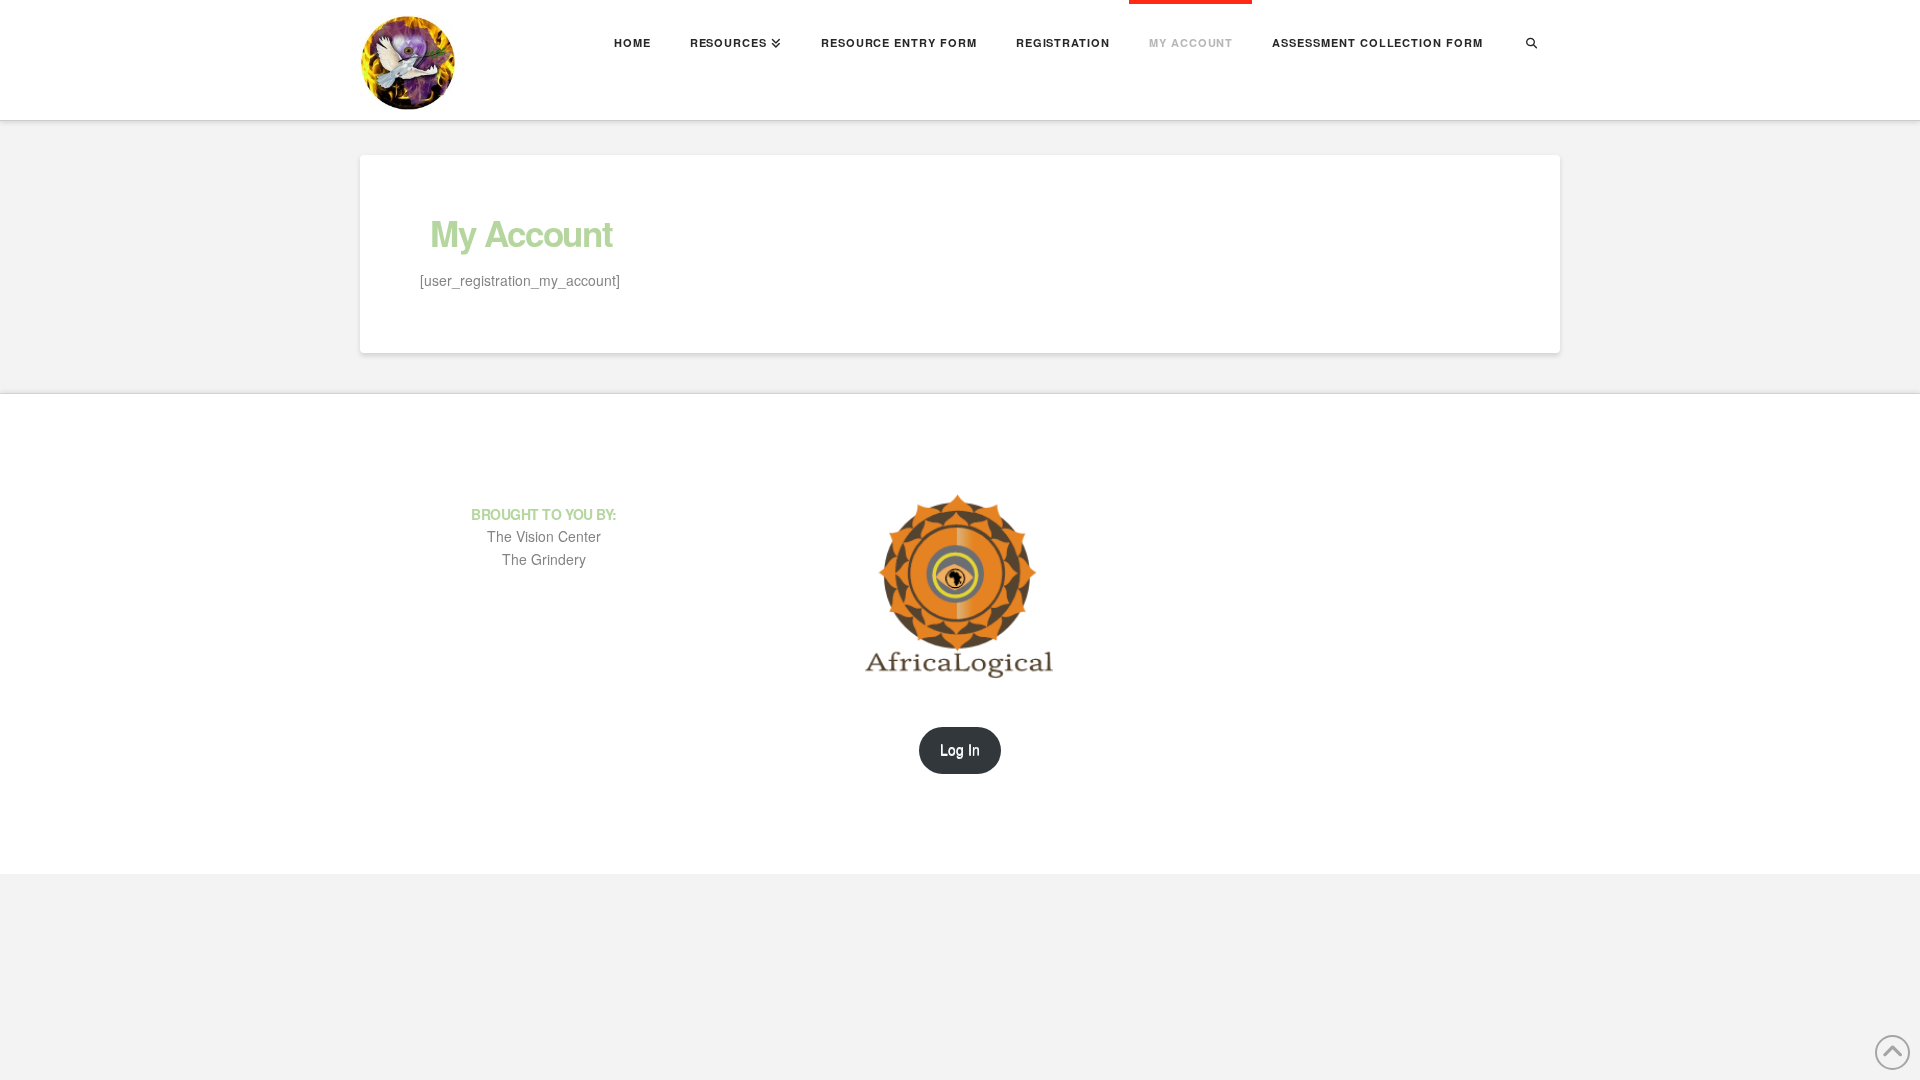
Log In (960, 749)
